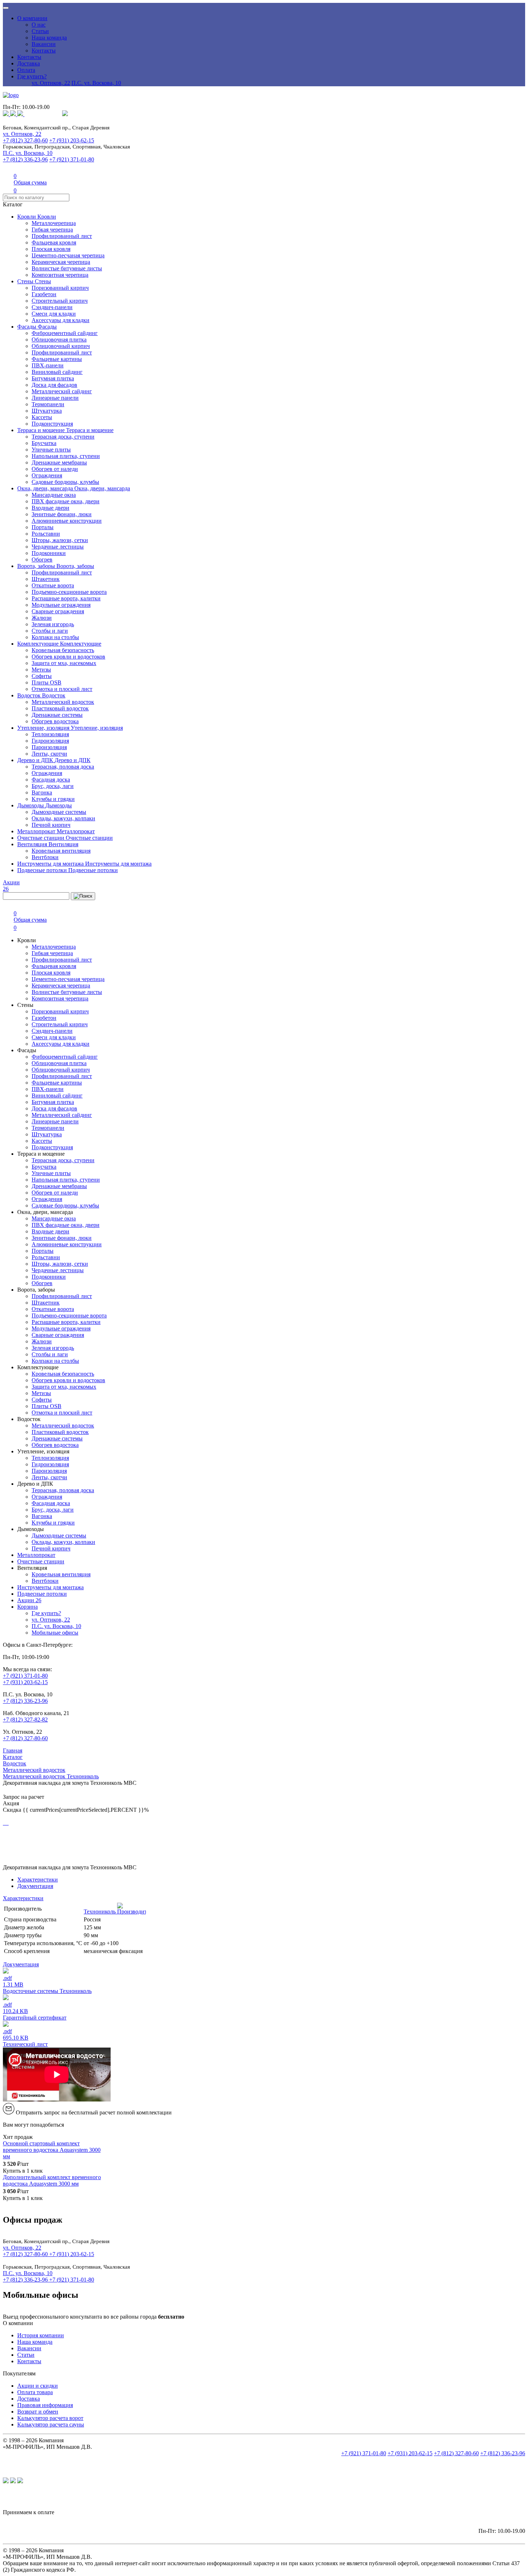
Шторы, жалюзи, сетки (60, 540)
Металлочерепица (54, 223)
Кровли (27, 217)
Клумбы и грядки (53, 799)
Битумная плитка (53, 378)
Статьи (40, 31)
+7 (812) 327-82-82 (25, 1720)
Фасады (27, 327)
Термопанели (48, 404)
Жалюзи (42, 618)
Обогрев (42, 560)
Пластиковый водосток (60, 708)
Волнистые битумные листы (67, 268)
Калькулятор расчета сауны (51, 2424)
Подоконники (49, 553)
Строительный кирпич (60, 301)
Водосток (30, 695)
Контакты (44, 51)
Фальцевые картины (57, 359)
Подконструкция (52, 424)
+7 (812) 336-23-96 (25, 159)
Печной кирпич (51, 825)
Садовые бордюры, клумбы (65, 482)
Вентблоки (45, 857)
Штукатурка (47, 411)
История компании (41, 2335)
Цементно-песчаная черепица (68, 255)
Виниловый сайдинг (57, 372)
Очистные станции (41, 838)
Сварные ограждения (58, 611)
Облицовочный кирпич (61, 346)
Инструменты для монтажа (51, 864)
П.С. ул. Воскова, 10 (96, 83)
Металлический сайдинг (62, 391)
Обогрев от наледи (55, 469)
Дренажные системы (57, 715)
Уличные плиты (51, 450)
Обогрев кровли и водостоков (68, 657)
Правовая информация (45, 2405)
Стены (26, 281)
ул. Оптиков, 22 (51, 83)
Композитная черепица (60, 275)
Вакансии (44, 44)
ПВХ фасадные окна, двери (66, 501)
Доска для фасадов (54, 385)
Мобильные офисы (55, 1633)
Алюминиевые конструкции (67, 521)
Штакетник (46, 579)
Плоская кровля (51, 249)
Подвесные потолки (43, 870)
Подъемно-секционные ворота (69, 592)
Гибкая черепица (52, 230)
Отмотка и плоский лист (62, 689)
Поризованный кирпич (60, 288)
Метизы (41, 670)
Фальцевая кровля (54, 242)
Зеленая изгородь (53, 624)
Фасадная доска (51, 780)
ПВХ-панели (48, 365)
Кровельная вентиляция (61, 851)
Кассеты (42, 417)
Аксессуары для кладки (61, 320)
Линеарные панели (55, 398)
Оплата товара (35, 2392)
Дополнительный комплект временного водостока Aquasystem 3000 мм (52, 2180)
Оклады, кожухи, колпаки (63, 818)
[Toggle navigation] (6, 8)
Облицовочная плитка (59, 340)
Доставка (29, 63)
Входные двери (50, 508)
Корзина (27, 1607)
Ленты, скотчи (49, 754)
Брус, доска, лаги (53, 786)
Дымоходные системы (59, 812)
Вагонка (42, 792)
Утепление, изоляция (44, 728)
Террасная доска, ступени (63, 437)
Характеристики (38, 1880)
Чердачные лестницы (58, 547)
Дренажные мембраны (59, 462)
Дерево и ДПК (36, 760)
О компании (32, 18)
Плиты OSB (47, 682)
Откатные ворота (53, 585)
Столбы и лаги (50, 631)
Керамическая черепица (61, 262)
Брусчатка (44, 443)
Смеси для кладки (54, 314)
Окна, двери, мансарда (46, 488)
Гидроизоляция (50, 741)
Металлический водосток (63, 702)
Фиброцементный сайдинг (65, 333)
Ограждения (47, 475)
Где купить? (32, 76)
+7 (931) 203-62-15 (72, 140)
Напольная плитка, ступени (66, 456)
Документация (35, 1886)
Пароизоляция (49, 747)
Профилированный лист (62, 236)
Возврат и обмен (38, 2412)
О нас (39, 25)
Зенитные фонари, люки (62, 514)
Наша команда (49, 38)
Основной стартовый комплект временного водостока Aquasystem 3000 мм (52, 2150)
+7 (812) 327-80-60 (25, 140)
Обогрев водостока (55, 721)
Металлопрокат (37, 831)
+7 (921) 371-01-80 (72, 159)
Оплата (26, 70)
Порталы (43, 527)
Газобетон (44, 294)
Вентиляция (33, 844)
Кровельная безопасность (63, 650)
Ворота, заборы (37, 566)
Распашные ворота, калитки (66, 598)
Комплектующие (39, 644)
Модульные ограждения (61, 605)
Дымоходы (31, 805)
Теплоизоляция (50, 734)
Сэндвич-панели (52, 307)
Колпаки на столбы (55, 637)
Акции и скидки (38, 2386)
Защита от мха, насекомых (64, 663)
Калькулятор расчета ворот (50, 2418)
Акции (29, 1600)
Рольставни (46, 534)
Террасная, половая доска (63, 767)
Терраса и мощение (42, 430)
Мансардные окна (54, 495)
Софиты (42, 676)
